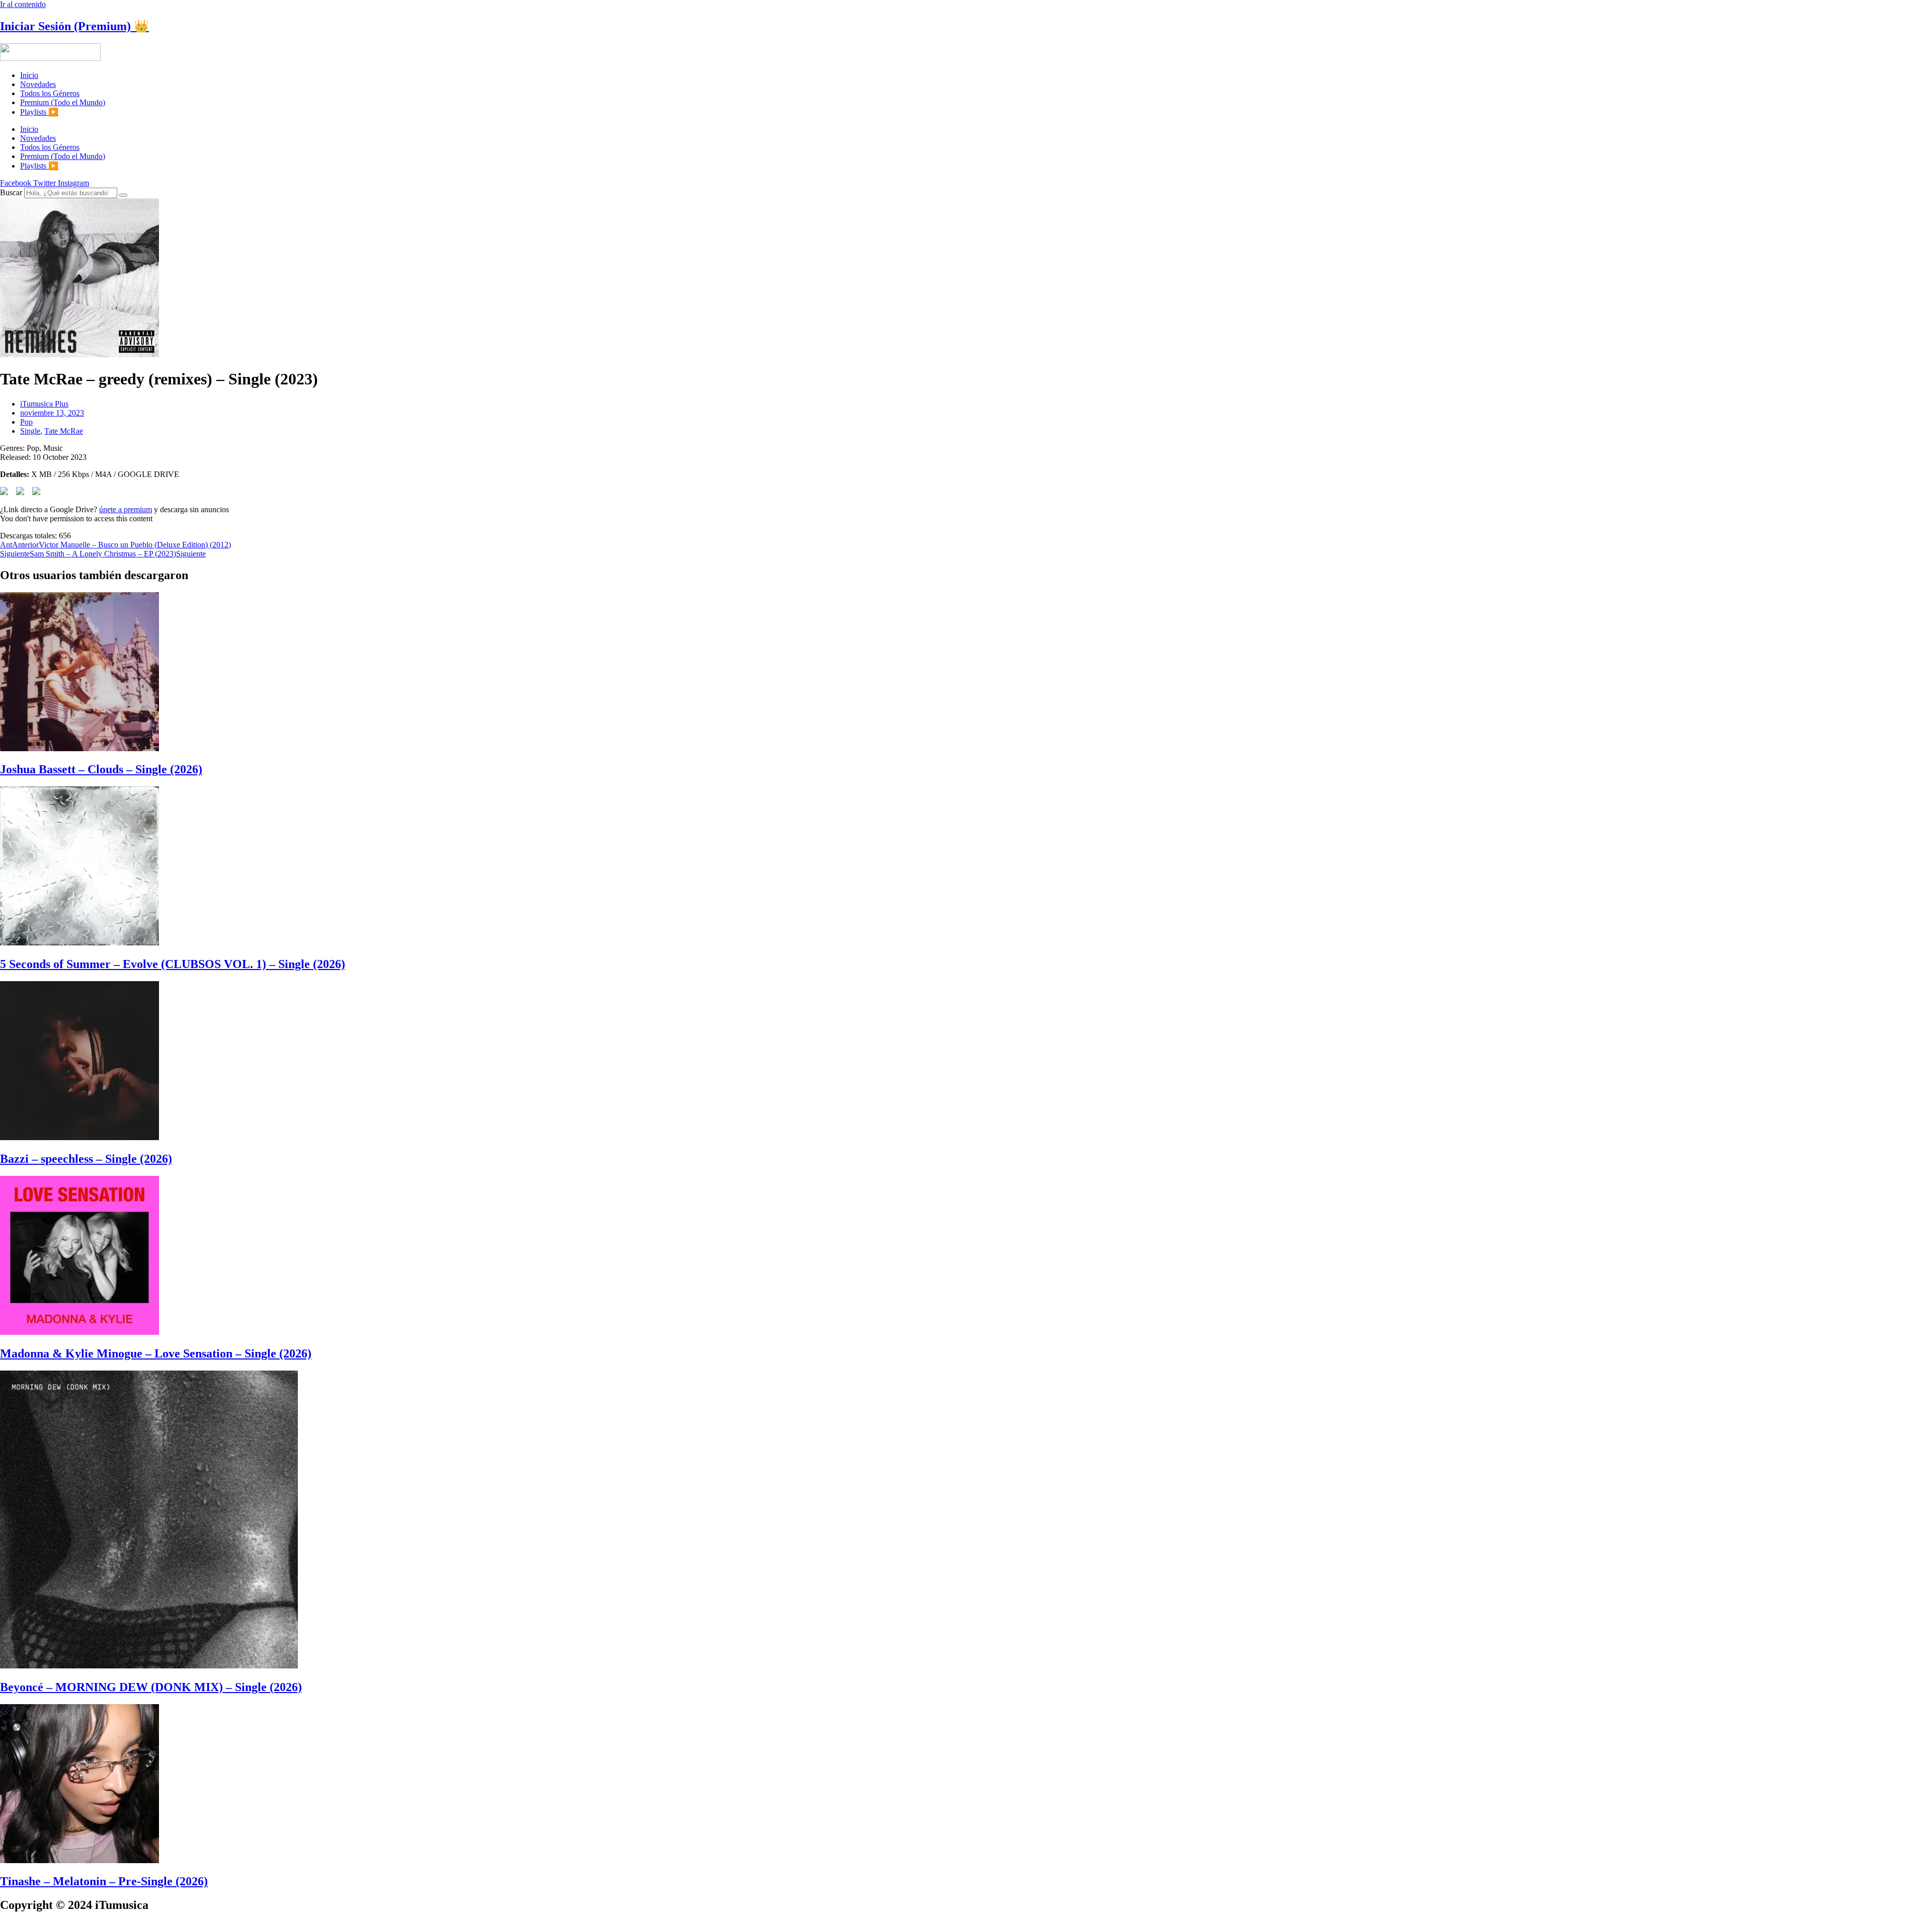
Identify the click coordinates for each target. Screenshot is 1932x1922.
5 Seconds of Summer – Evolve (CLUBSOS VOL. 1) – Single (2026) (173, 964)
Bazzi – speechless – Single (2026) (86, 1159)
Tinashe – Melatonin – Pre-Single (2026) (104, 1881)
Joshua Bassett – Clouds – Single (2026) (101, 769)
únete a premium (126, 509)
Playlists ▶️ (39, 112)
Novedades (38, 84)
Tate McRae (64, 431)
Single (30, 431)
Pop (26, 422)
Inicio (29, 75)
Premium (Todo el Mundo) (63, 102)
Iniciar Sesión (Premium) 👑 (74, 26)
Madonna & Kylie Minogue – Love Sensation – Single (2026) (156, 1353)
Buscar (11, 192)
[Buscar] (123, 195)
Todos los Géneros (50, 93)
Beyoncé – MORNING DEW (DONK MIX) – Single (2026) (151, 1687)
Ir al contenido (23, 4)
